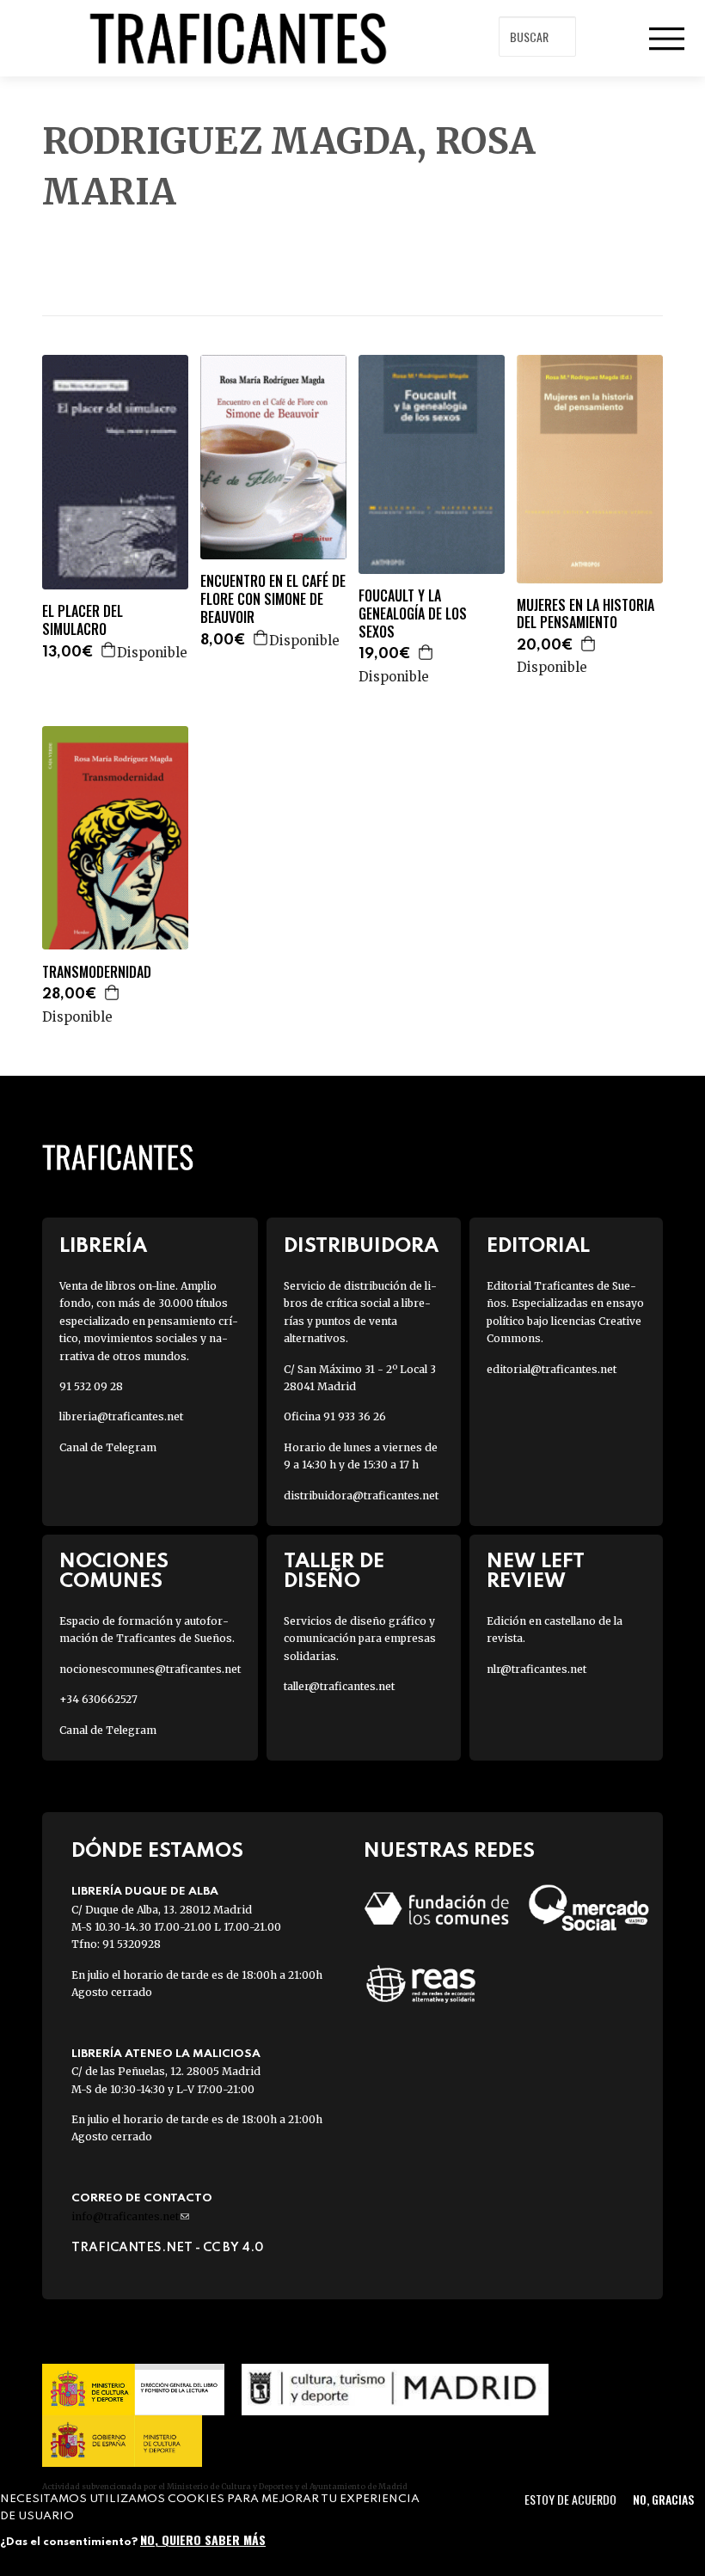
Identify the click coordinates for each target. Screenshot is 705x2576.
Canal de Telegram (108, 1447)
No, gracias (663, 2499)
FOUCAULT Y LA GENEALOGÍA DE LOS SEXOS (413, 613)
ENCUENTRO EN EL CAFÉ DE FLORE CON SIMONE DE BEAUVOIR (273, 599)
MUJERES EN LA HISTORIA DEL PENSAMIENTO (585, 614)
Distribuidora (361, 1246)
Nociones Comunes (114, 1572)
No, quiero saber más (203, 2539)
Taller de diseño (334, 1572)
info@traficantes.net (130, 2216)
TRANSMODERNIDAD (97, 972)
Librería (103, 1246)
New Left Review (536, 1572)
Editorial (538, 1246)
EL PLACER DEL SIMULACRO (83, 620)
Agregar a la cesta (109, 650)
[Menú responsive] (666, 39)
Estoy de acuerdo (570, 2499)
